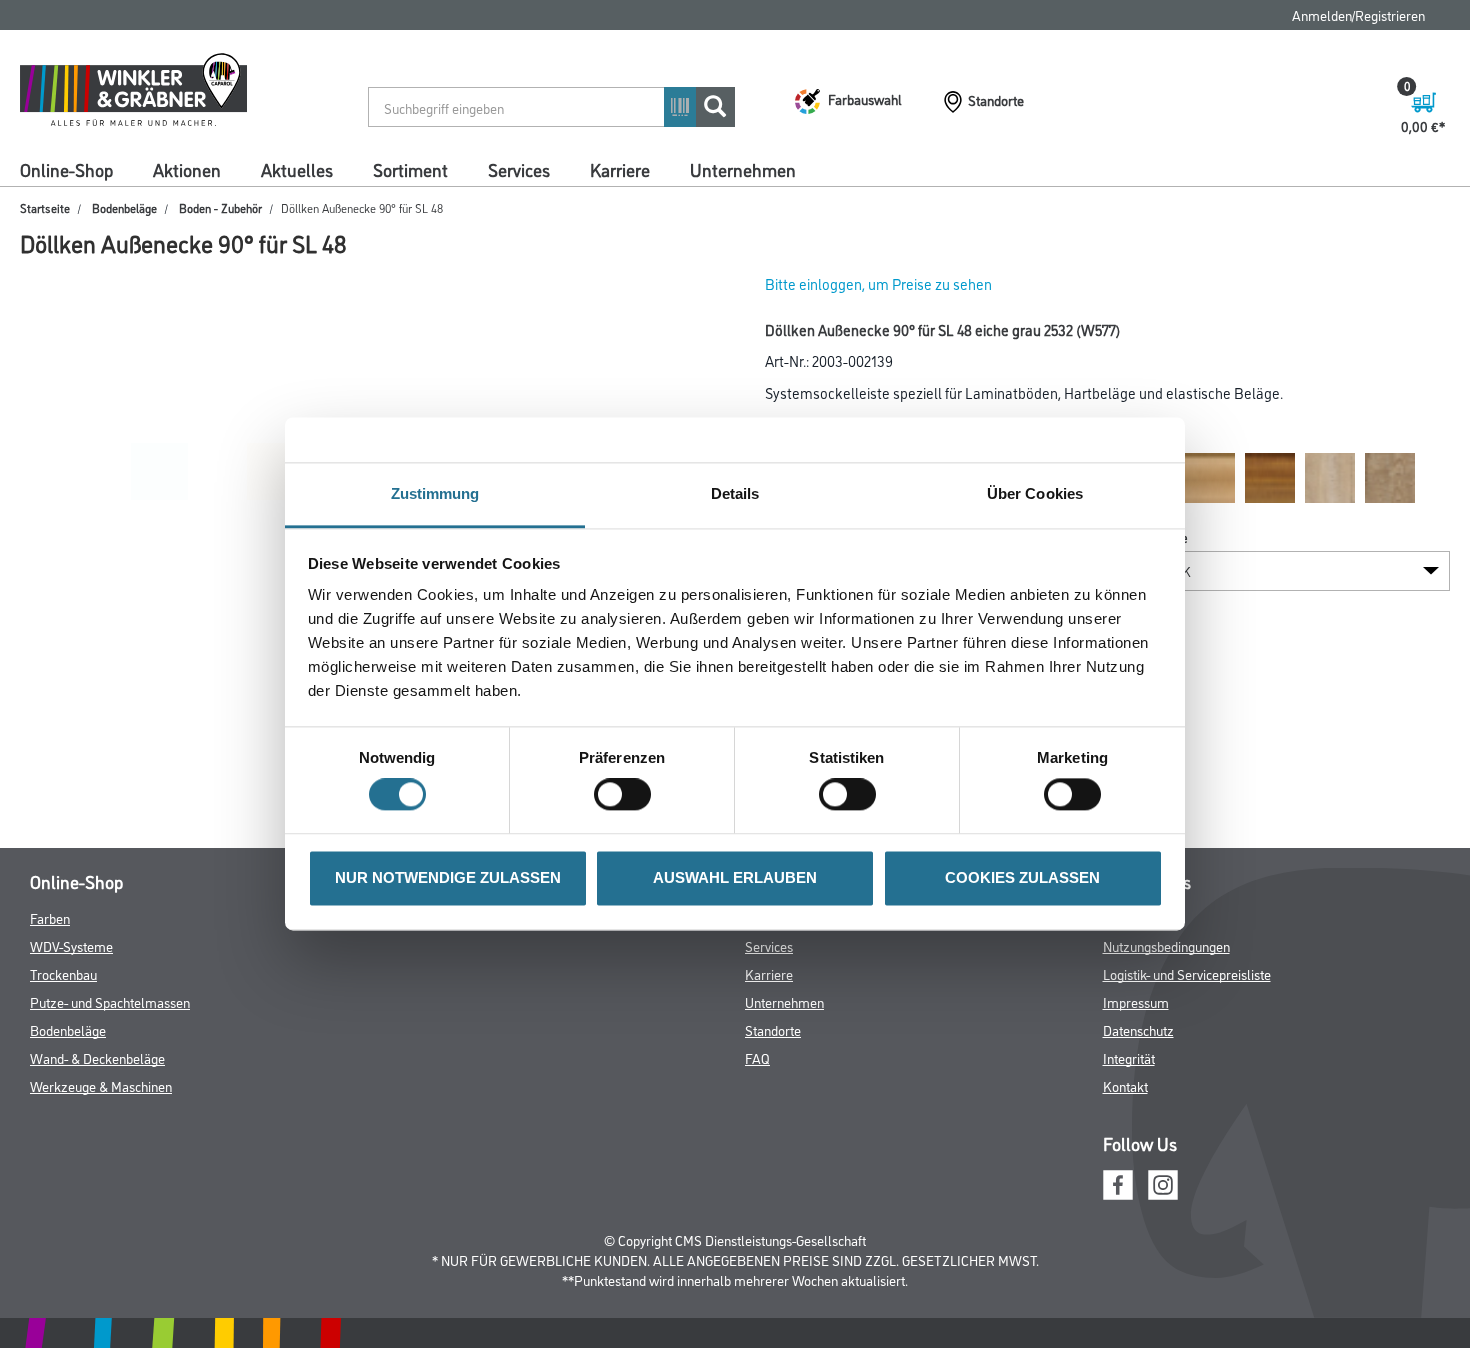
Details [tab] (735, 493)
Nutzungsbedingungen (1166, 945)
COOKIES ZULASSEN (1022, 877)
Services (519, 169)
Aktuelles (297, 169)
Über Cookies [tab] (1035, 493)
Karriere (620, 169)
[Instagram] (1163, 1181)
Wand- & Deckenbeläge (97, 1057)
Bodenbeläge (124, 207)
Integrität (1129, 1057)
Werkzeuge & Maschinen (101, 1085)
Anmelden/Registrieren (1358, 14)
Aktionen (187, 169)
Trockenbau (63, 973)
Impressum (1136, 1001)
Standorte (773, 1029)
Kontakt (1125, 1085)
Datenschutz (1138, 1029)
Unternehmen (743, 169)
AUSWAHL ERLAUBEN (735, 877)
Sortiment (410, 169)
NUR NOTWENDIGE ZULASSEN (448, 877)
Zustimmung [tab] (435, 493)
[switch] (627, 795)
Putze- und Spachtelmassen (110, 1001)
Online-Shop (66, 169)
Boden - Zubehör (220, 207)
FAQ (757, 1057)
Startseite (45, 207)
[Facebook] (1118, 1181)
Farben (50, 917)
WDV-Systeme (71, 945)
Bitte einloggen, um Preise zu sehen (878, 283)
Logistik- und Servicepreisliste (1187, 973)
